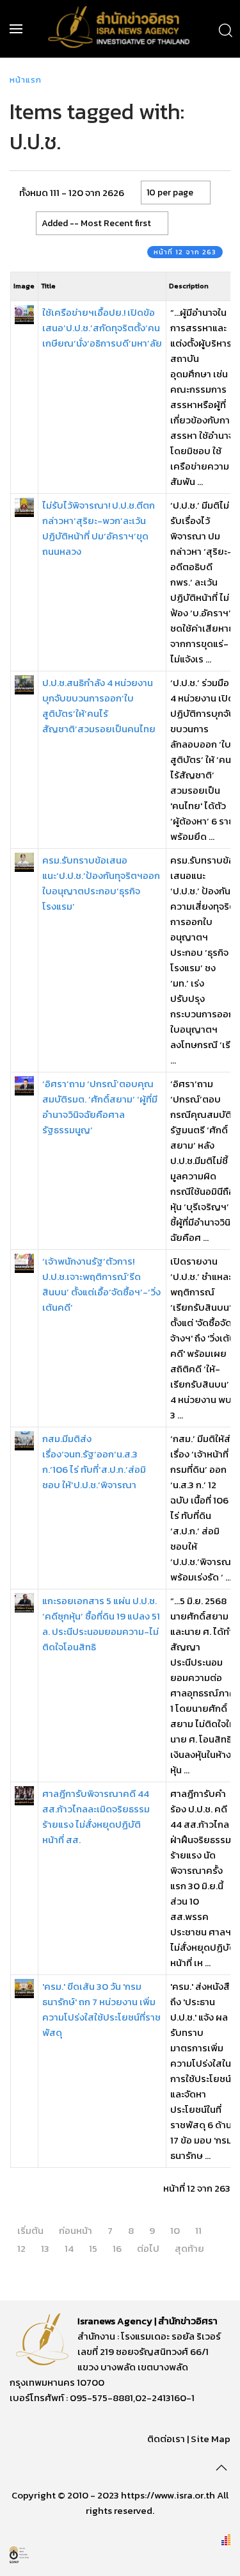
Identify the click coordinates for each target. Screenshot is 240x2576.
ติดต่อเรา (166, 2439)
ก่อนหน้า (76, 2230)
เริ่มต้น (30, 2230)
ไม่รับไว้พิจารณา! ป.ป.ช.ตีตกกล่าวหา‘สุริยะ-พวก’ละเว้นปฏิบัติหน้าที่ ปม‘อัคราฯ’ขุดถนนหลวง (99, 528)
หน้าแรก (26, 80)
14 (69, 2248)
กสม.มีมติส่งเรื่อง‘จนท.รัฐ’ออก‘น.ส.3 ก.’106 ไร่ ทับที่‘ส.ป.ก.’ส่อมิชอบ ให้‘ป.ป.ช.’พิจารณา (94, 1462)
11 (198, 2230)
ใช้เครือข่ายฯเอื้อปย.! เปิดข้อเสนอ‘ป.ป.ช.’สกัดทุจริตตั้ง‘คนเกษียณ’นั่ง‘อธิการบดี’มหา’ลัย (102, 328)
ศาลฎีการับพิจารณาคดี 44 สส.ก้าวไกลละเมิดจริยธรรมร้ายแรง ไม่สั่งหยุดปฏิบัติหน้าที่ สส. (96, 1817)
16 (117, 2248)
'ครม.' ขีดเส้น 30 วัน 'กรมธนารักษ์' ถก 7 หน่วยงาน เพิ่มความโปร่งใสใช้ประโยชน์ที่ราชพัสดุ (101, 2009)
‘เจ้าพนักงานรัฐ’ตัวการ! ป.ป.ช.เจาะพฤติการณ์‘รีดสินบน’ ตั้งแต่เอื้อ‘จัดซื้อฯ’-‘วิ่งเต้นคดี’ (101, 1284)
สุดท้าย (189, 2248)
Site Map (211, 2439)
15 (93, 2248)
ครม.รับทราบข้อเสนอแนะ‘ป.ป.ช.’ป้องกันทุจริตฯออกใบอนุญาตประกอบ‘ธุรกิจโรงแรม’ (101, 883)
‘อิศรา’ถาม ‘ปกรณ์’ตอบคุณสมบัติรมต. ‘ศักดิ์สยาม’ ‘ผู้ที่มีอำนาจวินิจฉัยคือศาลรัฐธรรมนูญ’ (100, 1107)
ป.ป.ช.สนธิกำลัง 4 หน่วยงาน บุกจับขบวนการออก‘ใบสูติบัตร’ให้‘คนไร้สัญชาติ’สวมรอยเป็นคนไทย (99, 706)
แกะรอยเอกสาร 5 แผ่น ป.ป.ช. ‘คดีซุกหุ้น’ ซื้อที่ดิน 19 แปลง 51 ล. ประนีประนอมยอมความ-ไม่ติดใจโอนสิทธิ (101, 1624)
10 (175, 2230)
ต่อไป (148, 2248)
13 (45, 2248)
